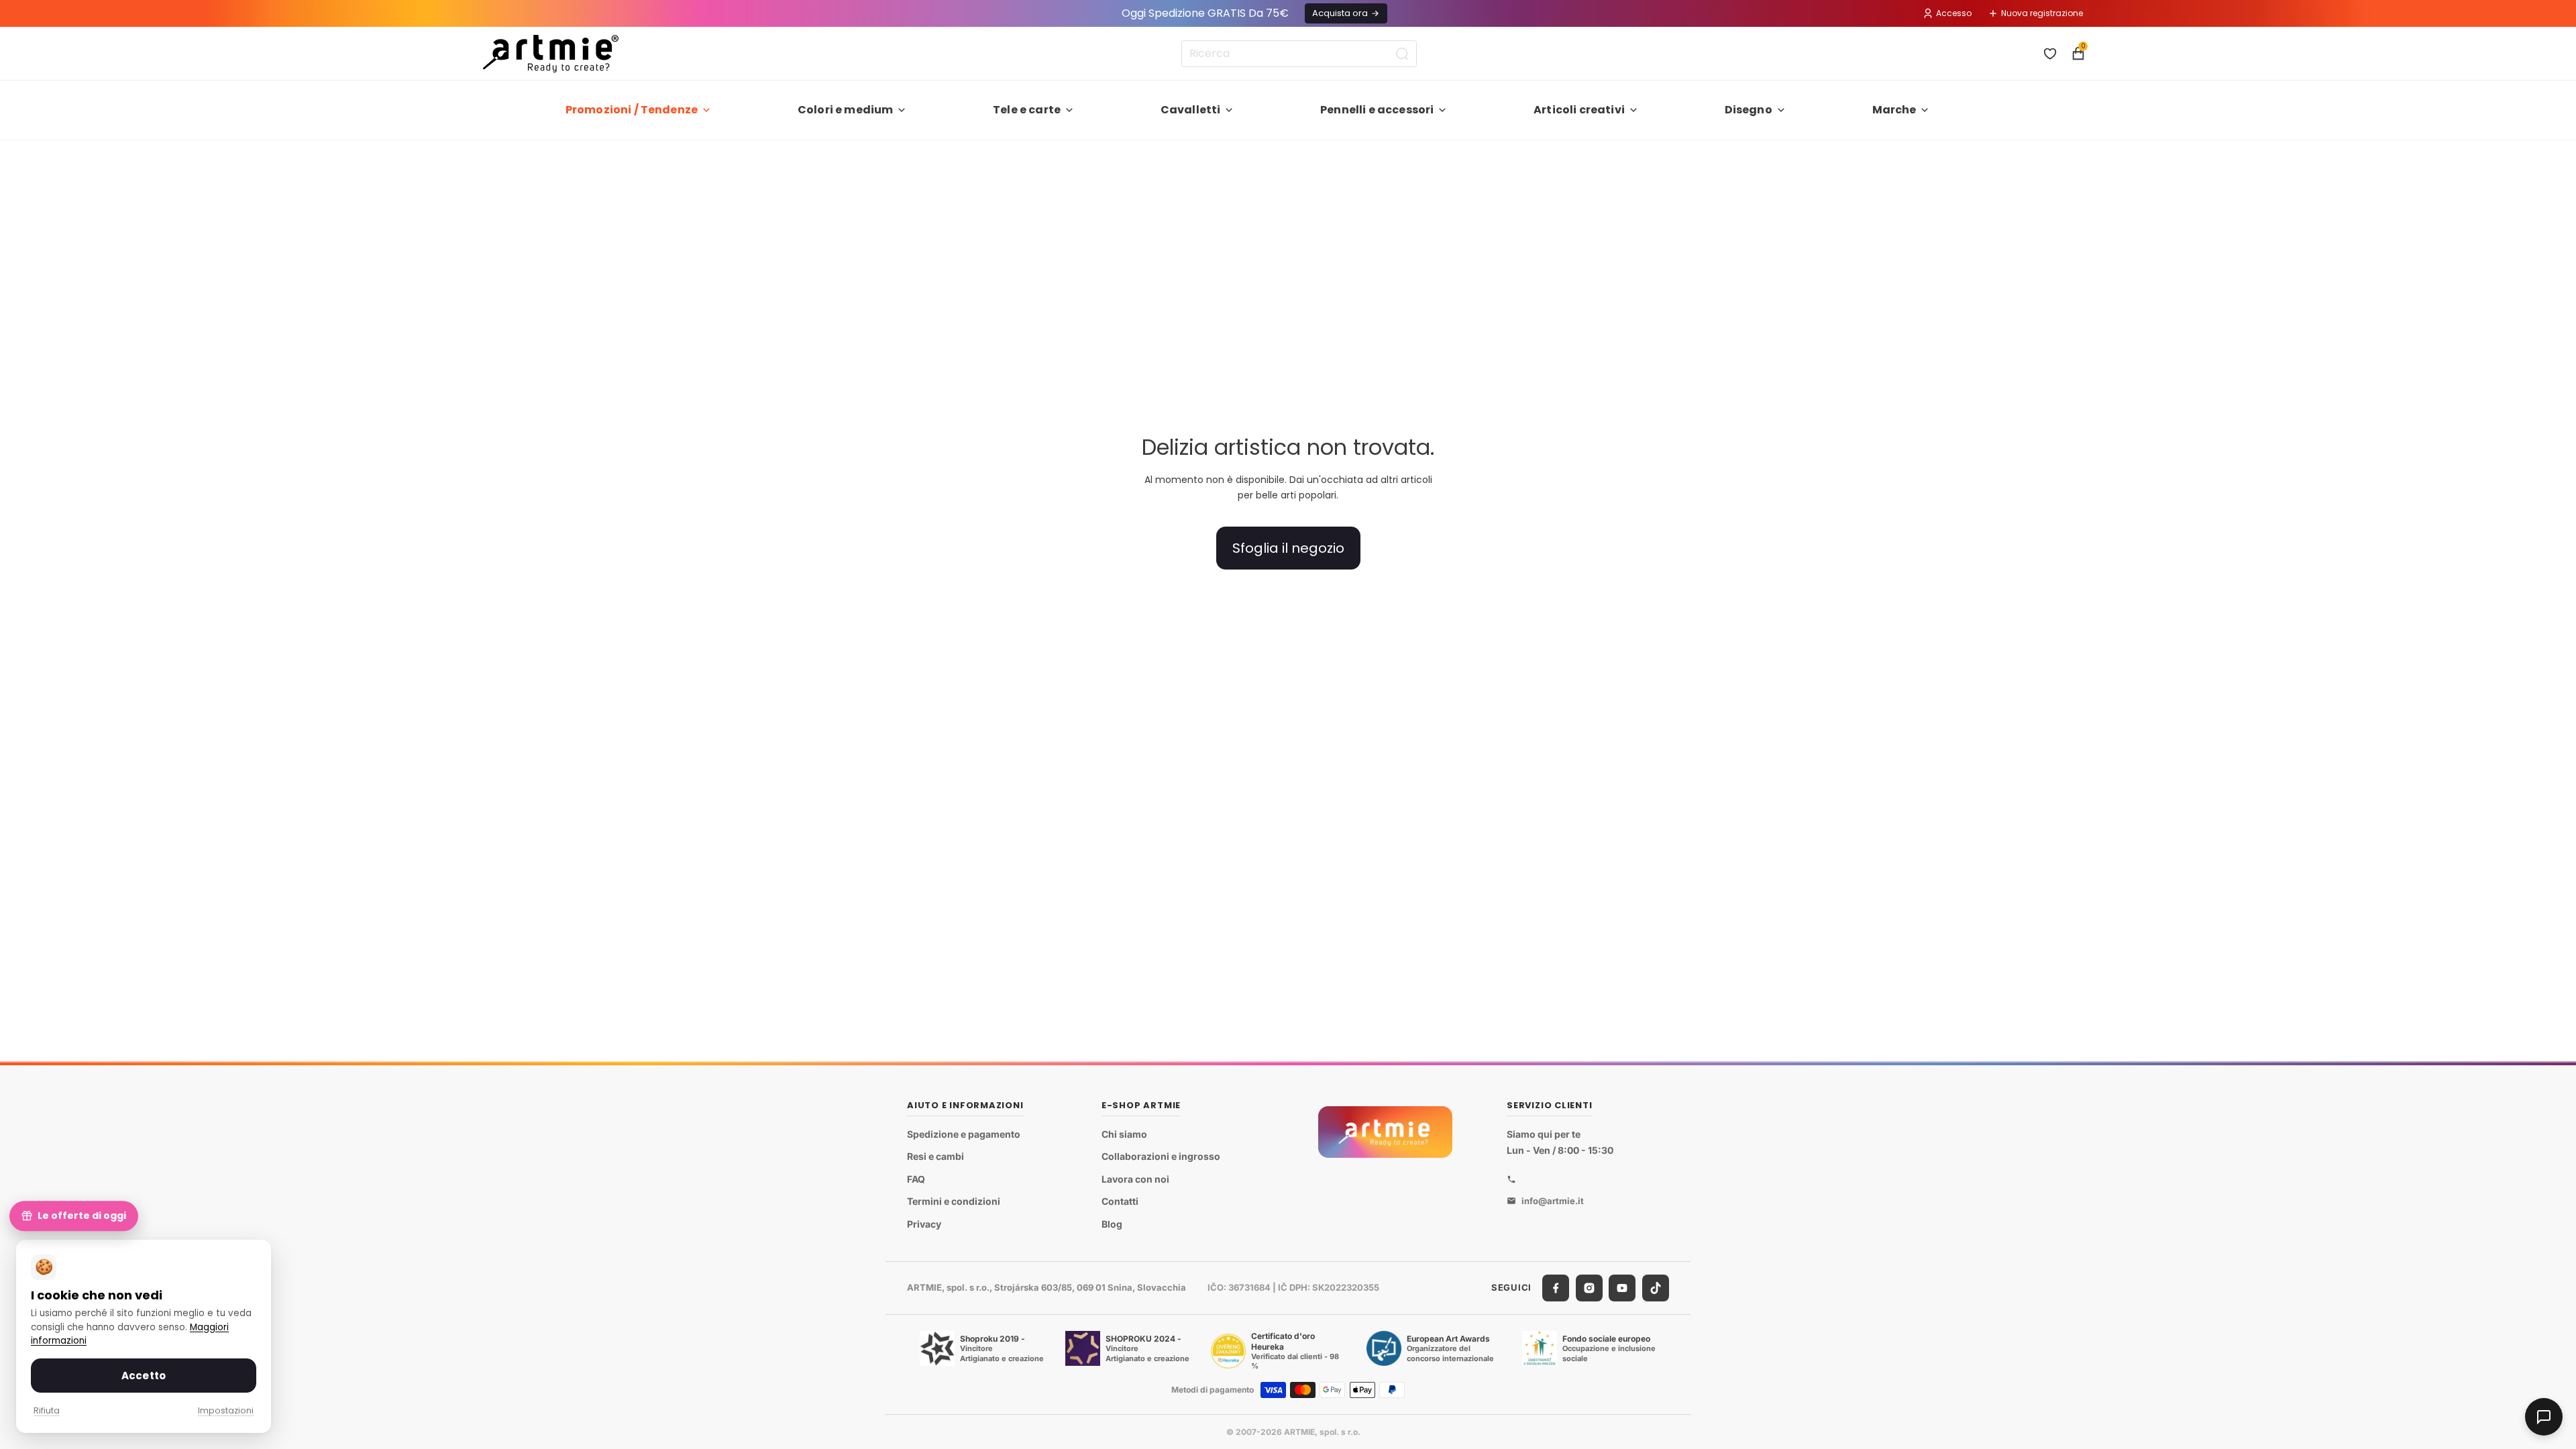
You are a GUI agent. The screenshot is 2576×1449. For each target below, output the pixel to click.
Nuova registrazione (2042, 13)
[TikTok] (1656, 1288)
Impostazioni (226, 1410)
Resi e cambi (935, 1156)
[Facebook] (1556, 1288)
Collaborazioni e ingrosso (1161, 1156)
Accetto (144, 1376)
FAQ (916, 1179)
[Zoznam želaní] (2050, 54)
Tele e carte (1027, 110)
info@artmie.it (1553, 1201)
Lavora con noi (1135, 1179)
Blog (1112, 1224)
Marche (1894, 110)
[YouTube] (1622, 1288)
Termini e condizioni (954, 1202)
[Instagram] (1589, 1288)
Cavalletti (1191, 110)
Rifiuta (47, 1410)
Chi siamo (1124, 1134)
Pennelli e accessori (1377, 110)
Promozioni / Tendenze (632, 110)
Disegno (1749, 110)
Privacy (924, 1224)
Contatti (1120, 1202)
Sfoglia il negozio (1288, 548)
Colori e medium (845, 110)
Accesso (1954, 13)
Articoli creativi (1579, 110)
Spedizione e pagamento (964, 1134)
